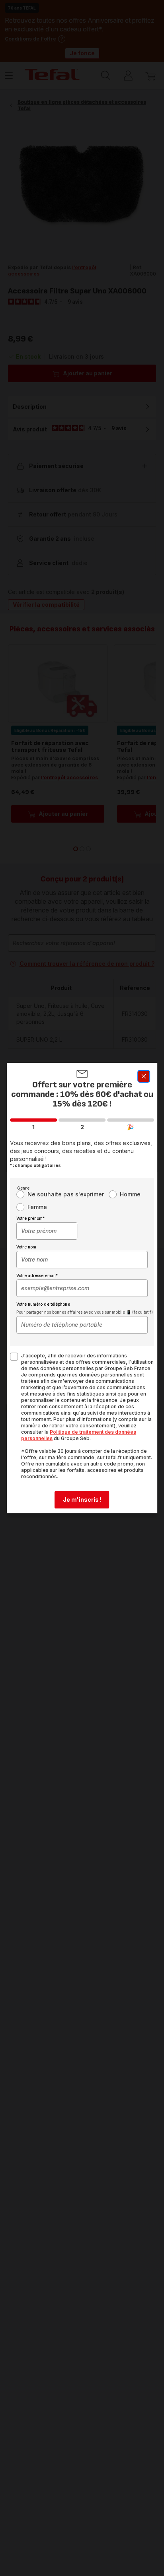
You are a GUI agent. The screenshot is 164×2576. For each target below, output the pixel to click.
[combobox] (47, 1231)
